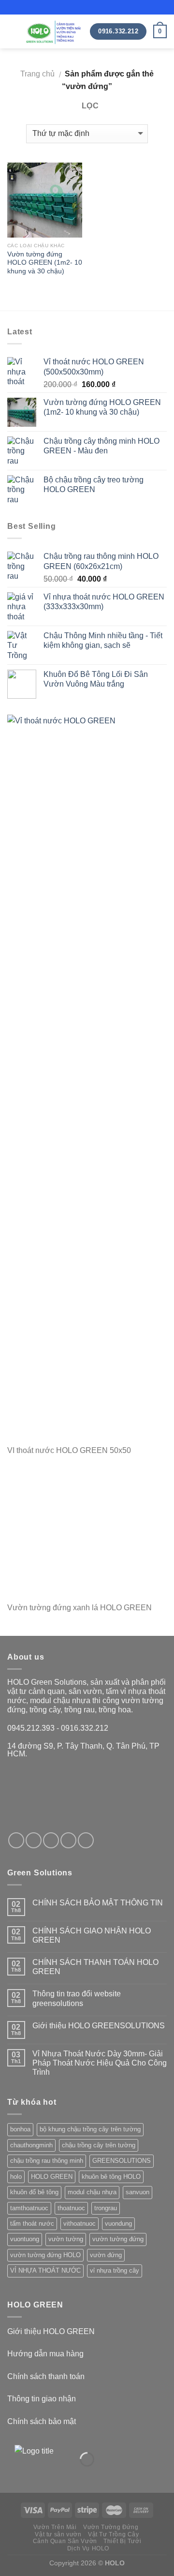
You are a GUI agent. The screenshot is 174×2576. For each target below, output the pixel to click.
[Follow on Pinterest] (86, 1840)
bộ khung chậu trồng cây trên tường (90, 2129)
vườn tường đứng (118, 2239)
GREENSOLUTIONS (122, 2161)
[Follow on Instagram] (34, 1840)
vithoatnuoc (80, 2224)
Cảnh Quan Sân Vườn (65, 2541)
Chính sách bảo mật (42, 2421)
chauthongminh (31, 2145)
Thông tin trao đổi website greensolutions (77, 1998)
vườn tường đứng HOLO (45, 2255)
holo (16, 2177)
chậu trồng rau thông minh (47, 2161)
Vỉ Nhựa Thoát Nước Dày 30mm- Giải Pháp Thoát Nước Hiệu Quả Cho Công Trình (100, 2063)
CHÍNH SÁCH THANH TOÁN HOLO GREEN (95, 1967)
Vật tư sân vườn (58, 2534)
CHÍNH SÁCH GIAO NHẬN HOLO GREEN (92, 1935)
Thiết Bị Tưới (122, 2541)
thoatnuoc (71, 2208)
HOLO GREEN (52, 2177)
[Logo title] (53, 2459)
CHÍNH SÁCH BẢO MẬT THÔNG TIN (98, 1903)
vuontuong (25, 2239)
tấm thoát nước (32, 2224)
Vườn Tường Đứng (111, 2527)
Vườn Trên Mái (55, 2527)
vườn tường (66, 2239)
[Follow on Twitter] (51, 1840)
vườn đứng (106, 2255)
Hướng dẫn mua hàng (45, 2354)
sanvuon (138, 2192)
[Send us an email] (68, 1840)
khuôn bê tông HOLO (111, 2177)
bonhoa (20, 2129)
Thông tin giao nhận (42, 2399)
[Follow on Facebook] (16, 1840)
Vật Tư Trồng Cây (114, 2534)
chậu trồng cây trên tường (99, 2145)
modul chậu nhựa (92, 2192)
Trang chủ (37, 74)
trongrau (106, 2208)
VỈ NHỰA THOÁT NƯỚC (45, 2270)
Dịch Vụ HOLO (88, 2548)
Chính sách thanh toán (46, 2376)
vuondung (118, 2224)
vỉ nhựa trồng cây (115, 2270)
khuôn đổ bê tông (34, 2192)
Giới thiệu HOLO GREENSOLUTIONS (99, 2026)
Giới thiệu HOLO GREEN (51, 2331)
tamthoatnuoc (29, 2208)
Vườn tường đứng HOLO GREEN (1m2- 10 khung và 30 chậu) (45, 263)
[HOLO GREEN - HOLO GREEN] (54, 32)
